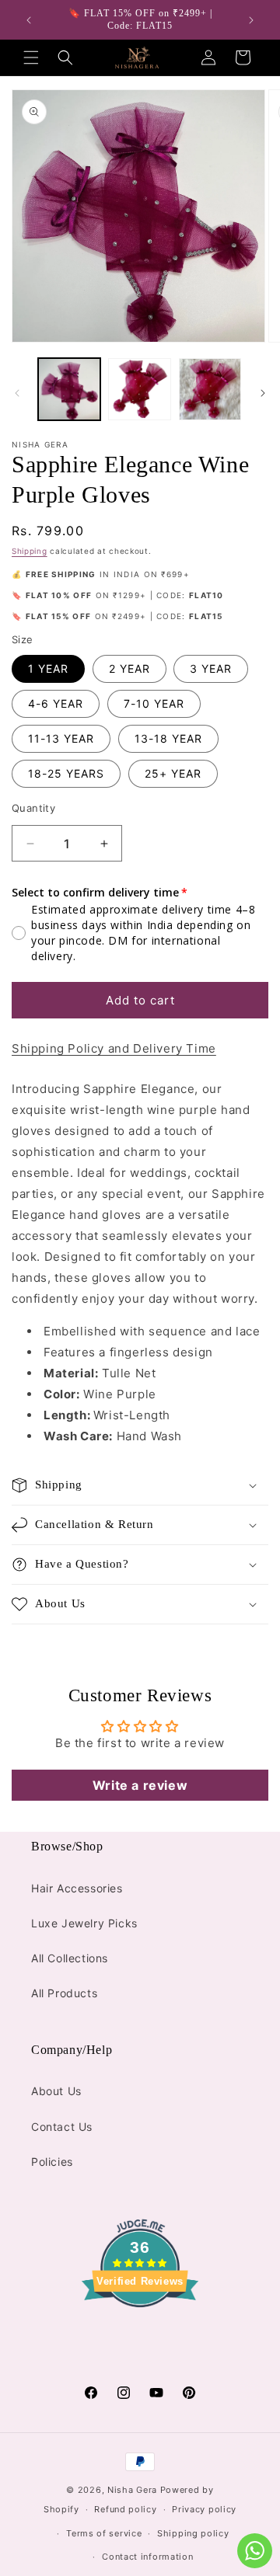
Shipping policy (193, 2533)
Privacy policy (204, 2509)
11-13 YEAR (61, 738)
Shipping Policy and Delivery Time (114, 1048)
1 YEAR (48, 668)
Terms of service (104, 2533)
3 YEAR (211, 668)
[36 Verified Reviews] (140, 2335)
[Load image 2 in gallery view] (139, 389)
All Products (64, 1993)
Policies (52, 2162)
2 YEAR (129, 668)
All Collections (70, 1958)
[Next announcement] (251, 20)
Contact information (147, 2557)
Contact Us (62, 2127)
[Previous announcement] (29, 20)
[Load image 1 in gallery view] (69, 389)
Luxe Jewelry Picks (84, 1923)
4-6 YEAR (56, 703)
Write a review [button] (140, 1785)
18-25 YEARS (66, 773)
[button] (31, 57)
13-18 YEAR (168, 738)
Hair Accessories (77, 1888)
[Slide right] (263, 393)
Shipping (30, 551)
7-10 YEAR (154, 703)
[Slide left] (17, 393)
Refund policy (125, 2509)
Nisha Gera (132, 2490)
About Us (56, 2091)
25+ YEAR (173, 773)
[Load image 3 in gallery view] (210, 389)
